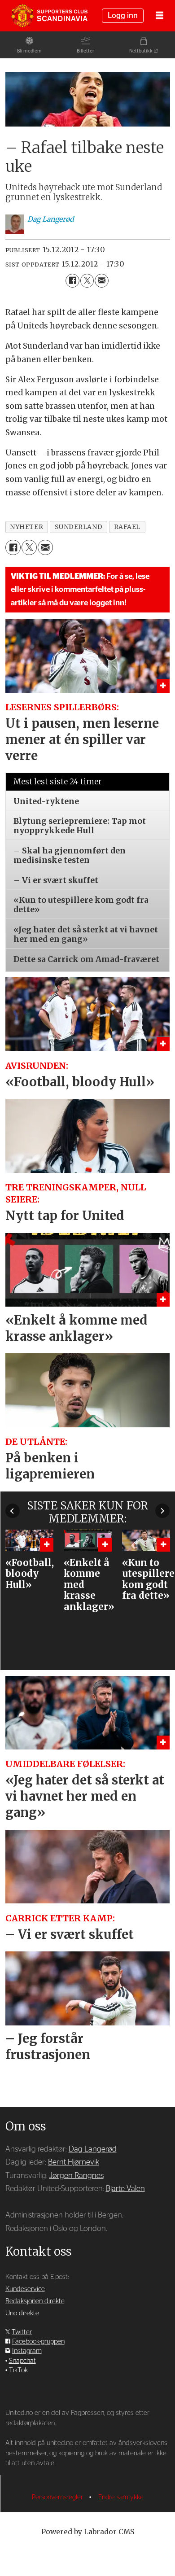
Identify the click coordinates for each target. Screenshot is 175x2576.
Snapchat (22, 2361)
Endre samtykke (121, 2497)
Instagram (27, 2351)
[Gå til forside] (49, 16)
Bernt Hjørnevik (74, 2162)
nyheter (26, 527)
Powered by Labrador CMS (88, 2532)
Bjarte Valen (125, 2189)
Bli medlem (29, 51)
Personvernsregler (58, 2497)
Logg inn (123, 15)
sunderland (79, 527)
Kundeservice (25, 2289)
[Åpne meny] (160, 16)
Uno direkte (22, 2313)
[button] (13, 1511)
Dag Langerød (93, 2149)
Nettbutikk (141, 51)
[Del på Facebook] (72, 281)
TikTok (18, 2370)
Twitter (22, 2332)
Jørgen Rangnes (77, 2176)
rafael (127, 527)
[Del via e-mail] (102, 281)
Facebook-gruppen (38, 2342)
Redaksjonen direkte (35, 2301)
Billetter (85, 51)
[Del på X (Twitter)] (87, 281)
